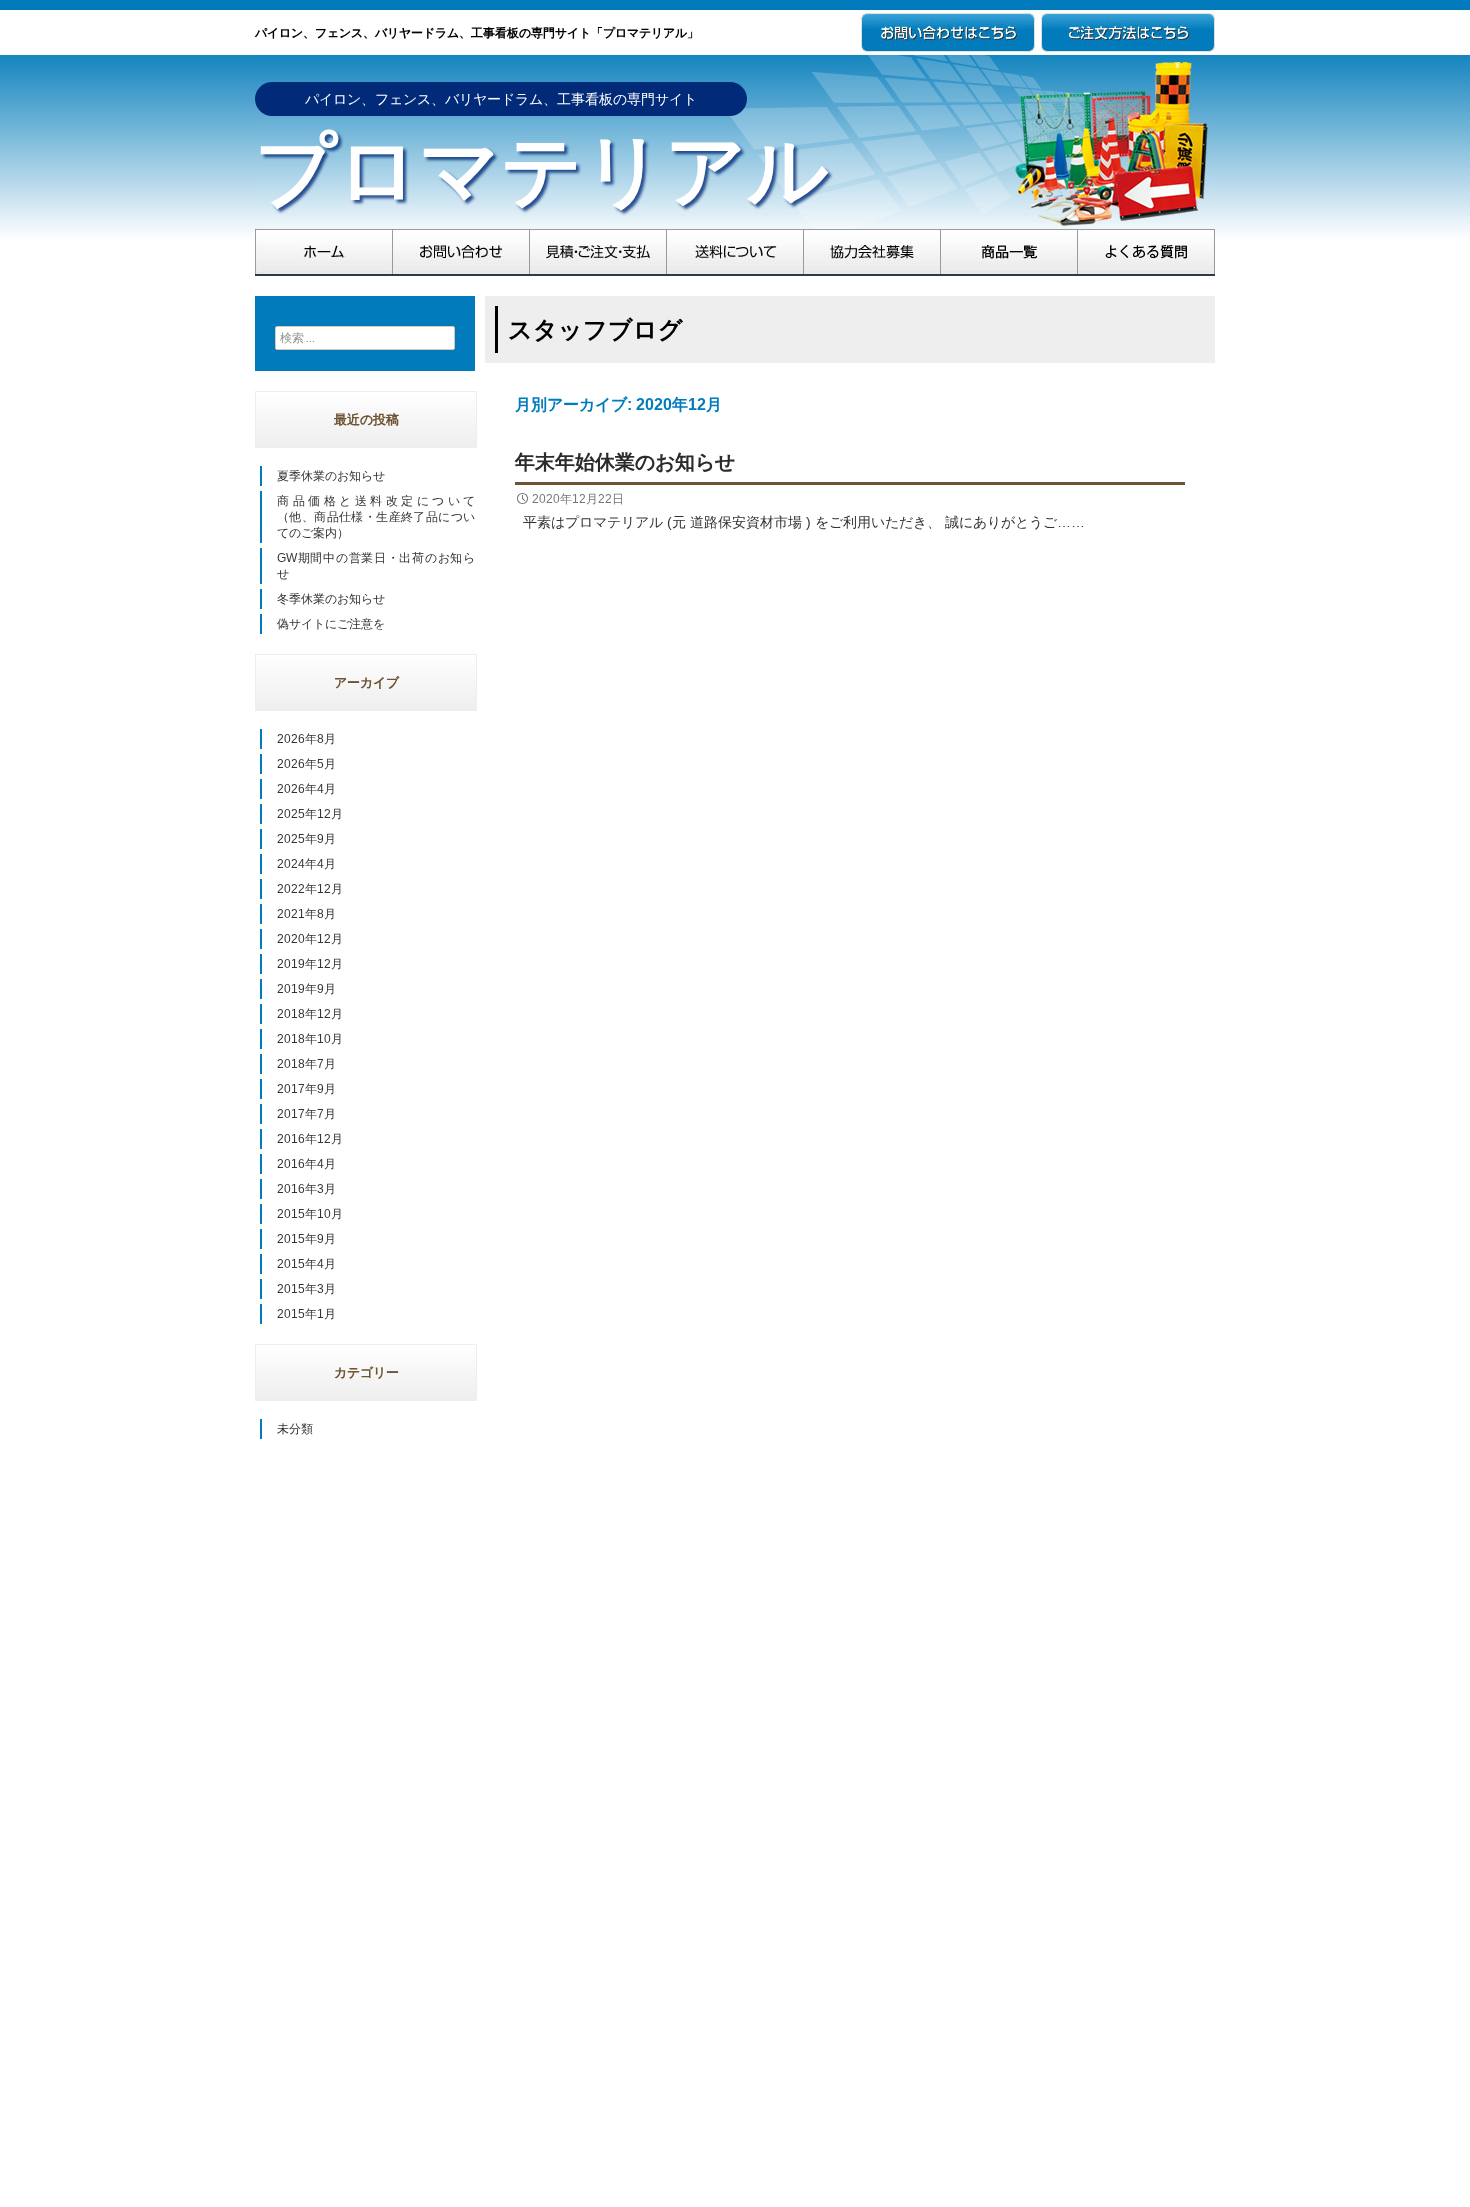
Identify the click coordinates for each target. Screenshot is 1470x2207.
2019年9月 (306, 989)
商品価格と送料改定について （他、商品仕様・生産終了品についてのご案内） (382, 517)
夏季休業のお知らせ (331, 476)
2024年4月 (306, 864)
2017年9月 (306, 1089)
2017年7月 (306, 1114)
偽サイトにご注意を (331, 624)
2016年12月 (310, 1139)
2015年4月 (306, 1264)
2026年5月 (306, 764)
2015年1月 (306, 1314)
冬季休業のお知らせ (331, 599)
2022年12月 (310, 889)
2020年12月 (310, 939)
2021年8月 (306, 914)
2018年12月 (310, 1014)
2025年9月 (306, 839)
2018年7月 (306, 1064)
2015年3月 (306, 1289)
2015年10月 (310, 1214)
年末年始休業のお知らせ (625, 462)
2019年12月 (310, 964)
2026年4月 (306, 789)
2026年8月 (306, 739)
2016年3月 (306, 1189)
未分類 (295, 1429)
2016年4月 (306, 1164)
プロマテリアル (542, 170)
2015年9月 (306, 1239)
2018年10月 (310, 1039)
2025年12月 (310, 814)
